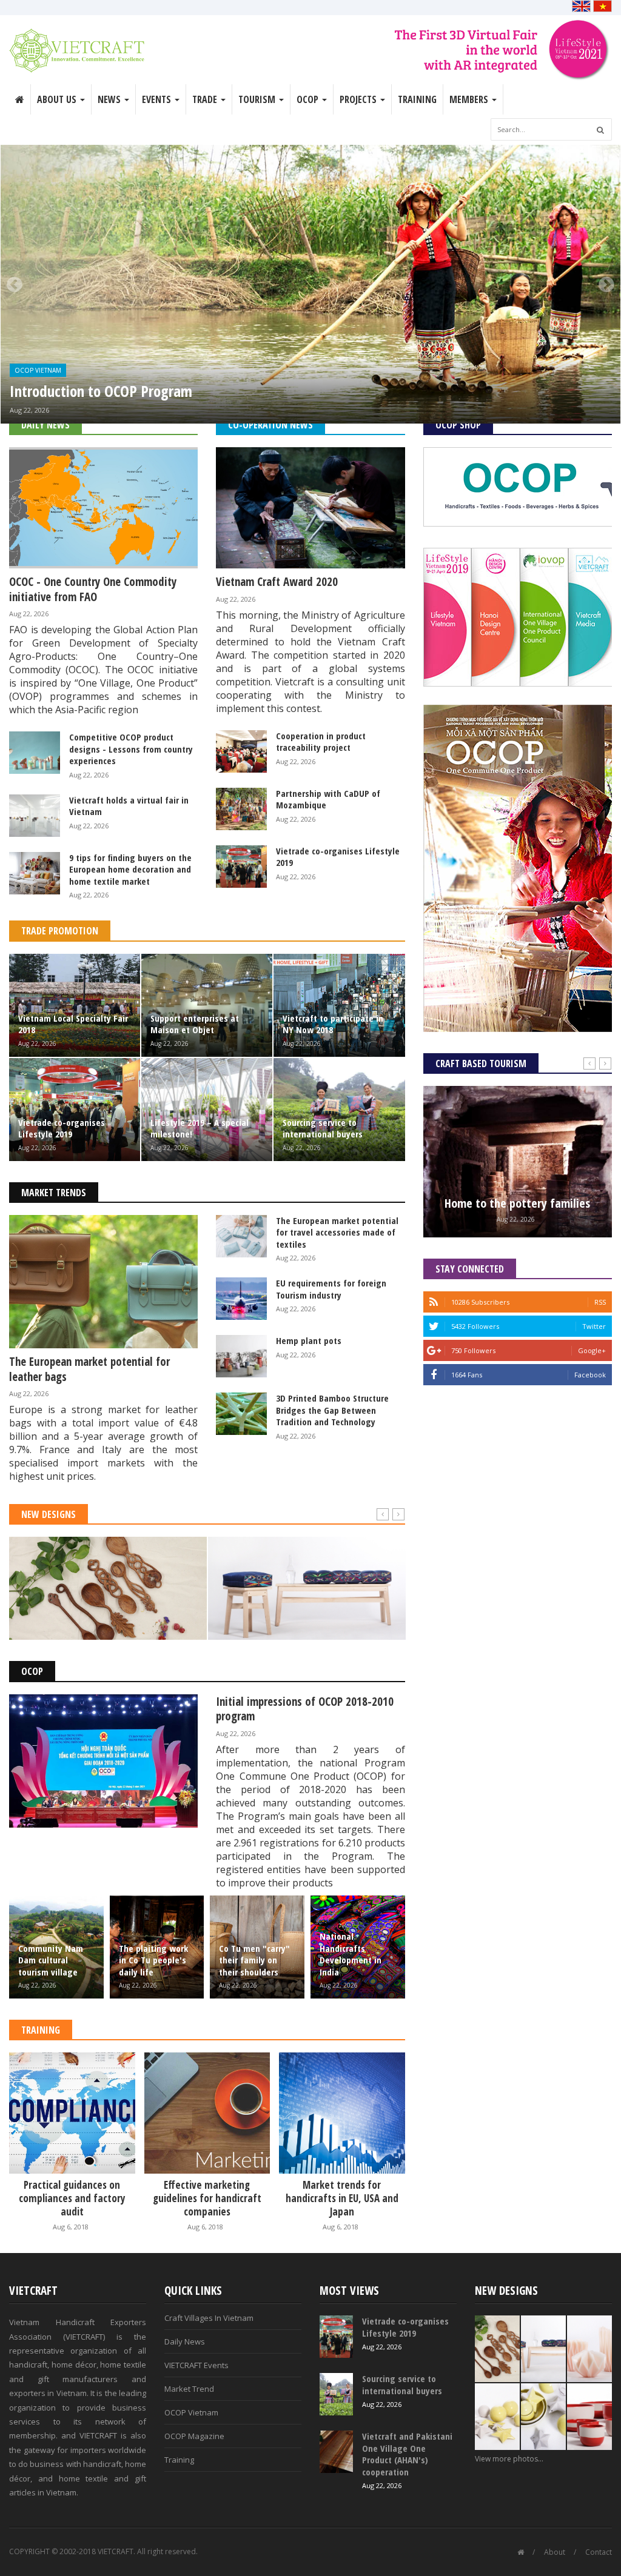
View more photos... (509, 2459)
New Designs (49, 1514)
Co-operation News (270, 425)
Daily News (45, 425)
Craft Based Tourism (481, 1063)
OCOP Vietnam (38, 370)
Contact (599, 2552)
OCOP (32, 1671)
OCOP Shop (458, 425)
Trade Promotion (60, 931)
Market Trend (189, 2389)
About (555, 2552)
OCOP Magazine (194, 2436)
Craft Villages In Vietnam (209, 2318)
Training (417, 99)
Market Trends (54, 1193)
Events (158, 99)
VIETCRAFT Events (196, 2365)
